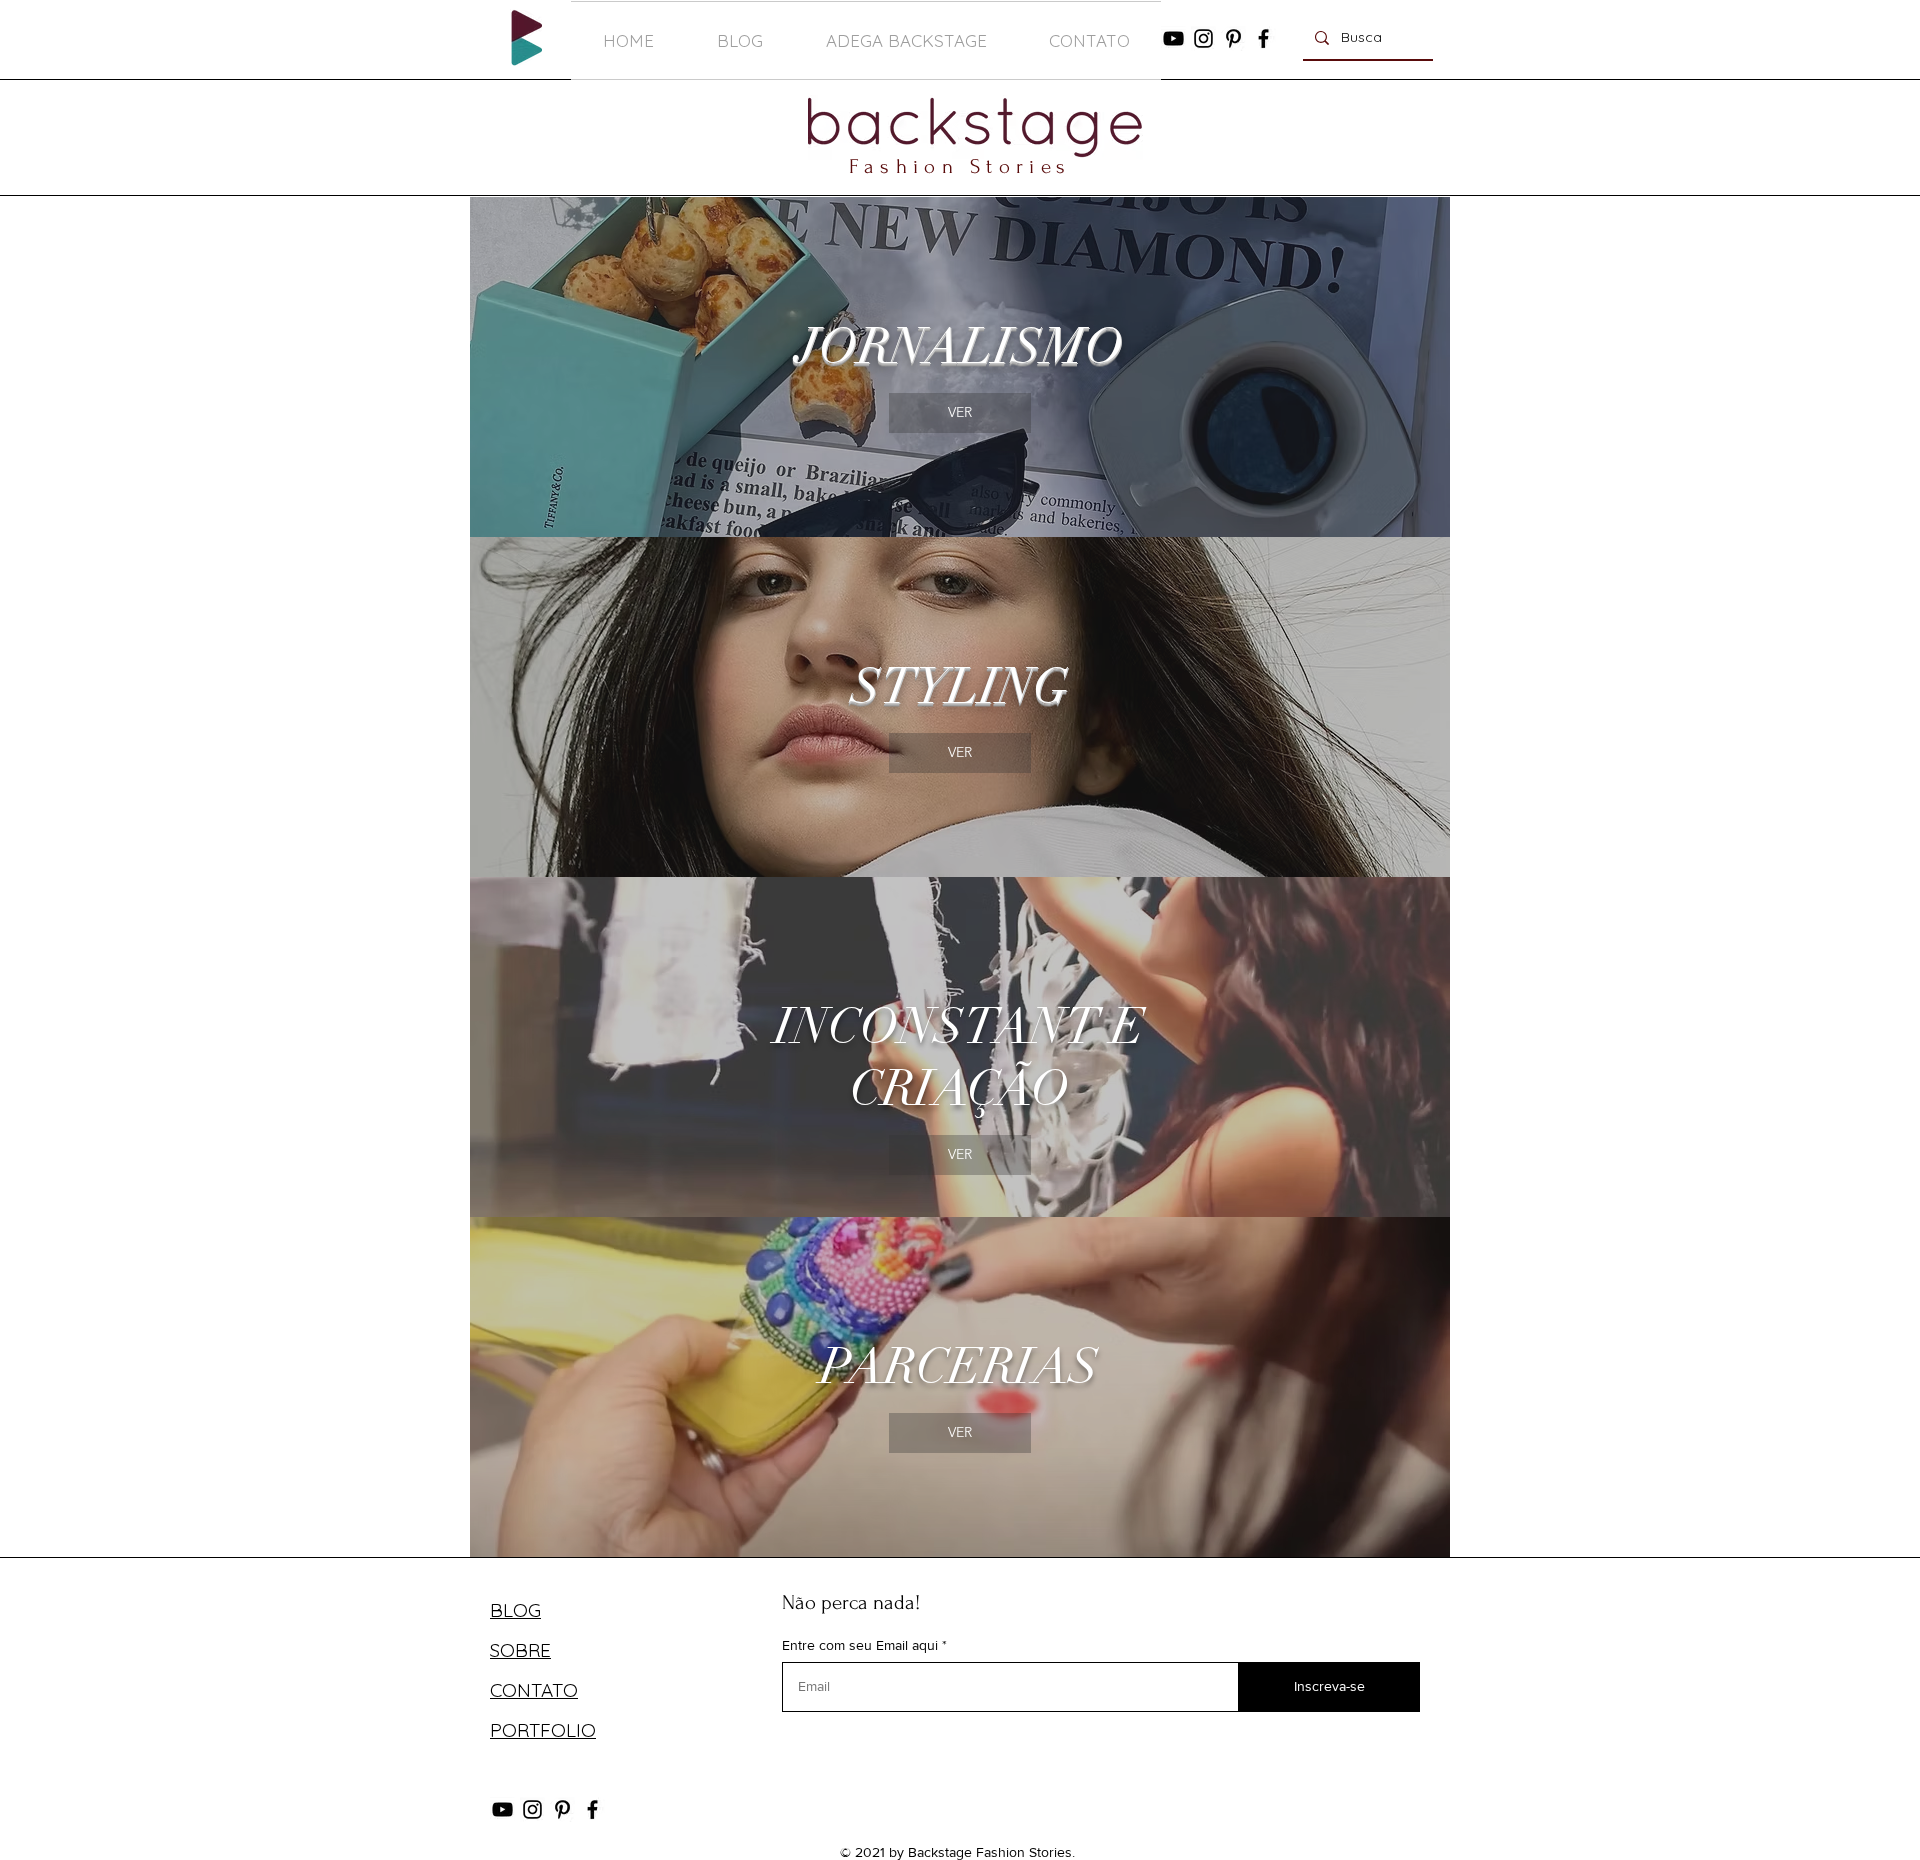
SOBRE (520, 1650)
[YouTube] (1173, 38)
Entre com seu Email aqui (860, 1645)
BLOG (515, 1610)
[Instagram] (1203, 38)
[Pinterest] (1233, 38)
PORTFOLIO (543, 1730)
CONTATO (534, 1690)
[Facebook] (1263, 38)
